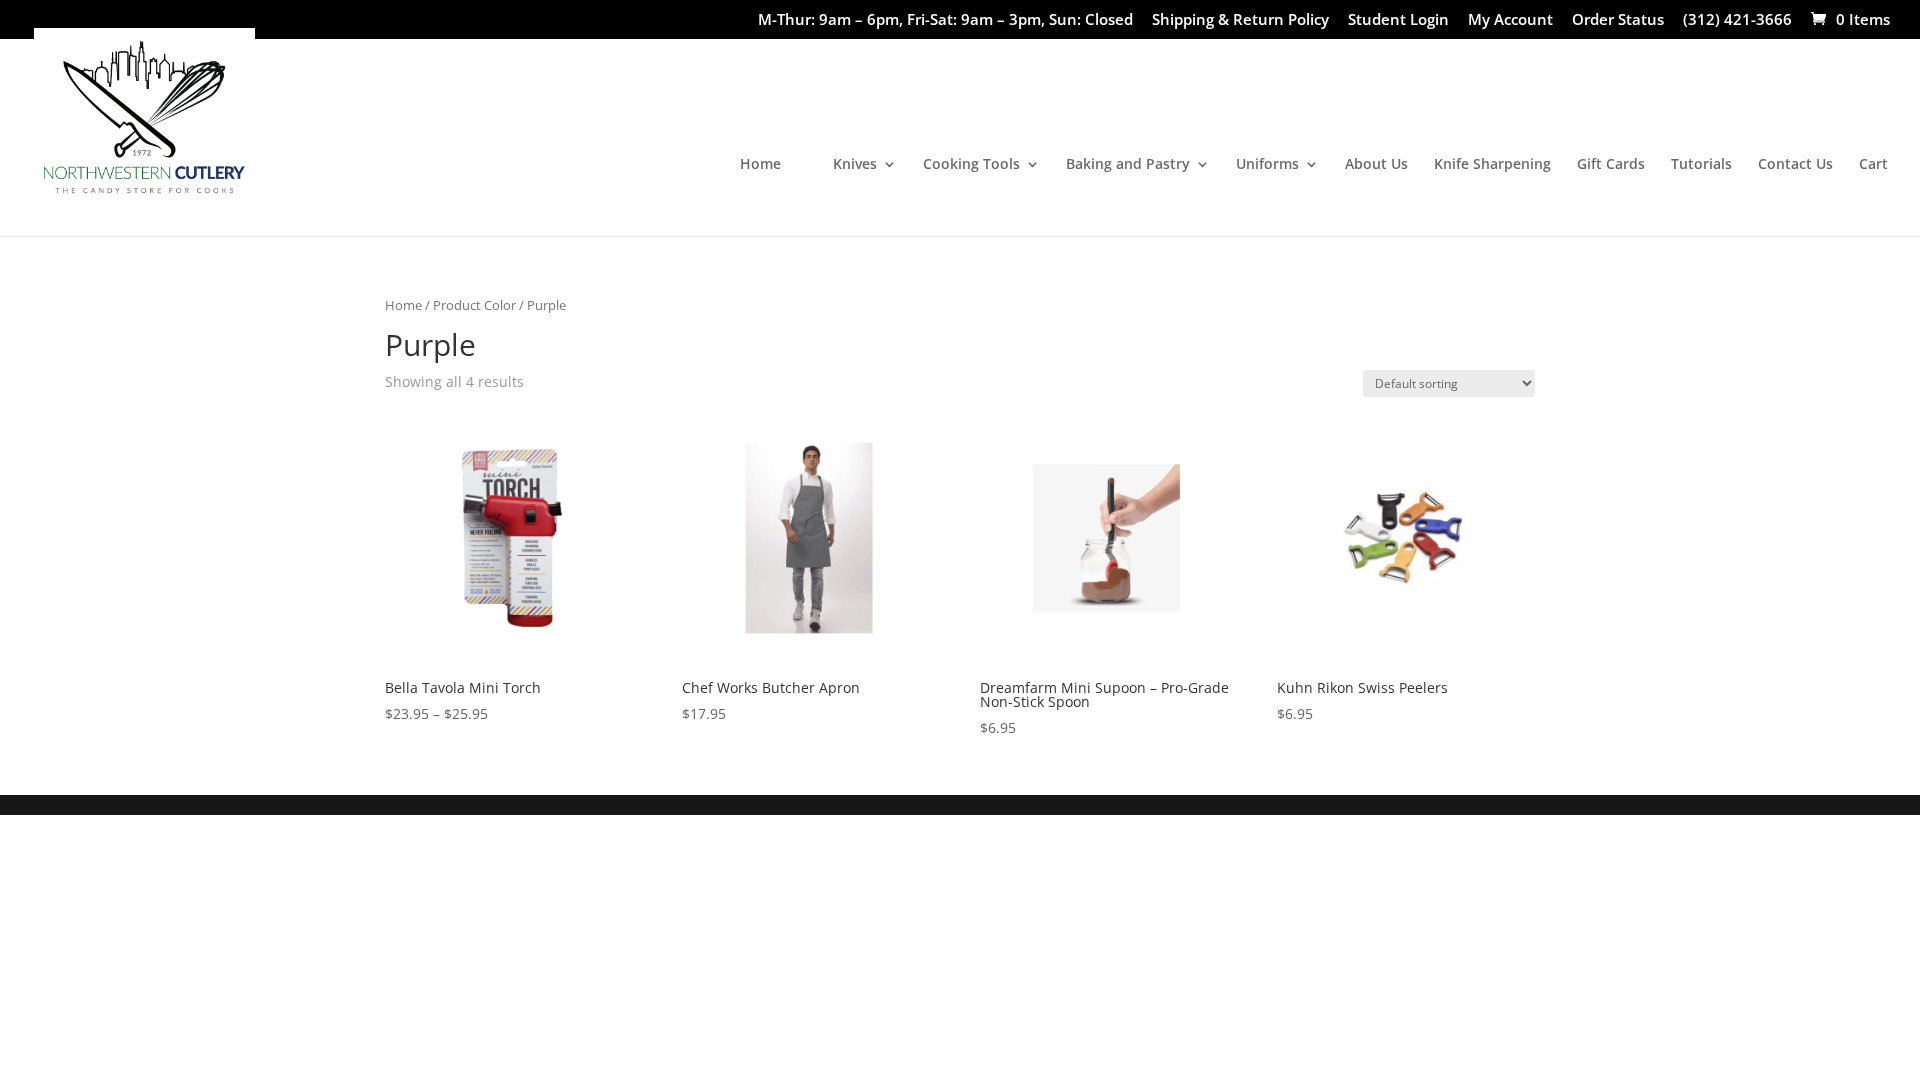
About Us (1376, 165)
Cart (1873, 165)
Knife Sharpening (1492, 165)
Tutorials (1701, 165)
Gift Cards (1611, 165)
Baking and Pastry (1128, 165)
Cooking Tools (971, 165)
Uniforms (1267, 165)
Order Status (1618, 20)
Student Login (1398, 20)
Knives (855, 165)
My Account (1510, 20)
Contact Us (1795, 165)
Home (760, 165)
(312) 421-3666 (1737, 20)
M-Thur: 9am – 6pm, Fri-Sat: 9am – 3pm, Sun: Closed (945, 20)
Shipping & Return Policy (1240, 20)
